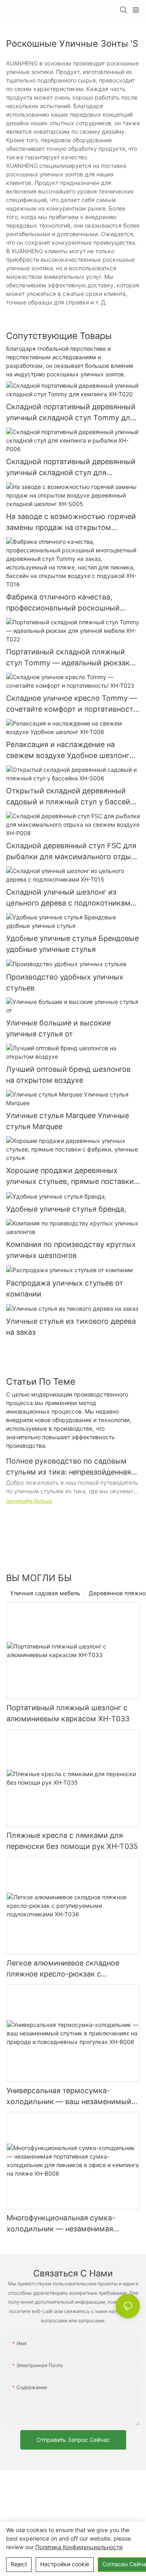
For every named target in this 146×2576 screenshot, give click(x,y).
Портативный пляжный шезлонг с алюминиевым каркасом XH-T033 (68, 1713)
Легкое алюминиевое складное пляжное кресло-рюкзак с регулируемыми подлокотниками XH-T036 (67, 1969)
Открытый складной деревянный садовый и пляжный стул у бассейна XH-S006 (72, 797)
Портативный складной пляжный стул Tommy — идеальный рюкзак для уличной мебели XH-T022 (68, 658)
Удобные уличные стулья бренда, (66, 1209)
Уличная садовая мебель (45, 1593)
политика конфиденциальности (79, 2547)
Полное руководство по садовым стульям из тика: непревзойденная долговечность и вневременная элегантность (69, 1467)
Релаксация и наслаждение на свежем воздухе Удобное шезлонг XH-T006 (68, 750)
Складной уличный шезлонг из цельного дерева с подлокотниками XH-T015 (71, 898)
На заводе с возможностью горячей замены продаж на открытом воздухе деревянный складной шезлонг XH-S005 (71, 522)
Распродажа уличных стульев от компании (65, 1288)
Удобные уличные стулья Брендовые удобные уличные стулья (72, 944)
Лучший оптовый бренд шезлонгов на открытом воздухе (68, 1075)
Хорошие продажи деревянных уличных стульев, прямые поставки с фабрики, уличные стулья (73, 1176)
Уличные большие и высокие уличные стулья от (58, 1028)
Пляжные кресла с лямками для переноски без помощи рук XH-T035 (72, 1841)
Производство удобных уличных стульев (65, 982)
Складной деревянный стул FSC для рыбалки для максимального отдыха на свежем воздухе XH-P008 (73, 852)
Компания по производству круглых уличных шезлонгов (71, 1250)
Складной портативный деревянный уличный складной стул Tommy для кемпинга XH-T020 (71, 413)
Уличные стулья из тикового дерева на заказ (71, 1327)
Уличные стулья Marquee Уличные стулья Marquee (68, 1121)
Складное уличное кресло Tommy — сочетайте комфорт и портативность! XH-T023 (73, 704)
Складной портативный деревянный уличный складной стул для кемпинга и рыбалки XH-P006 (71, 468)
